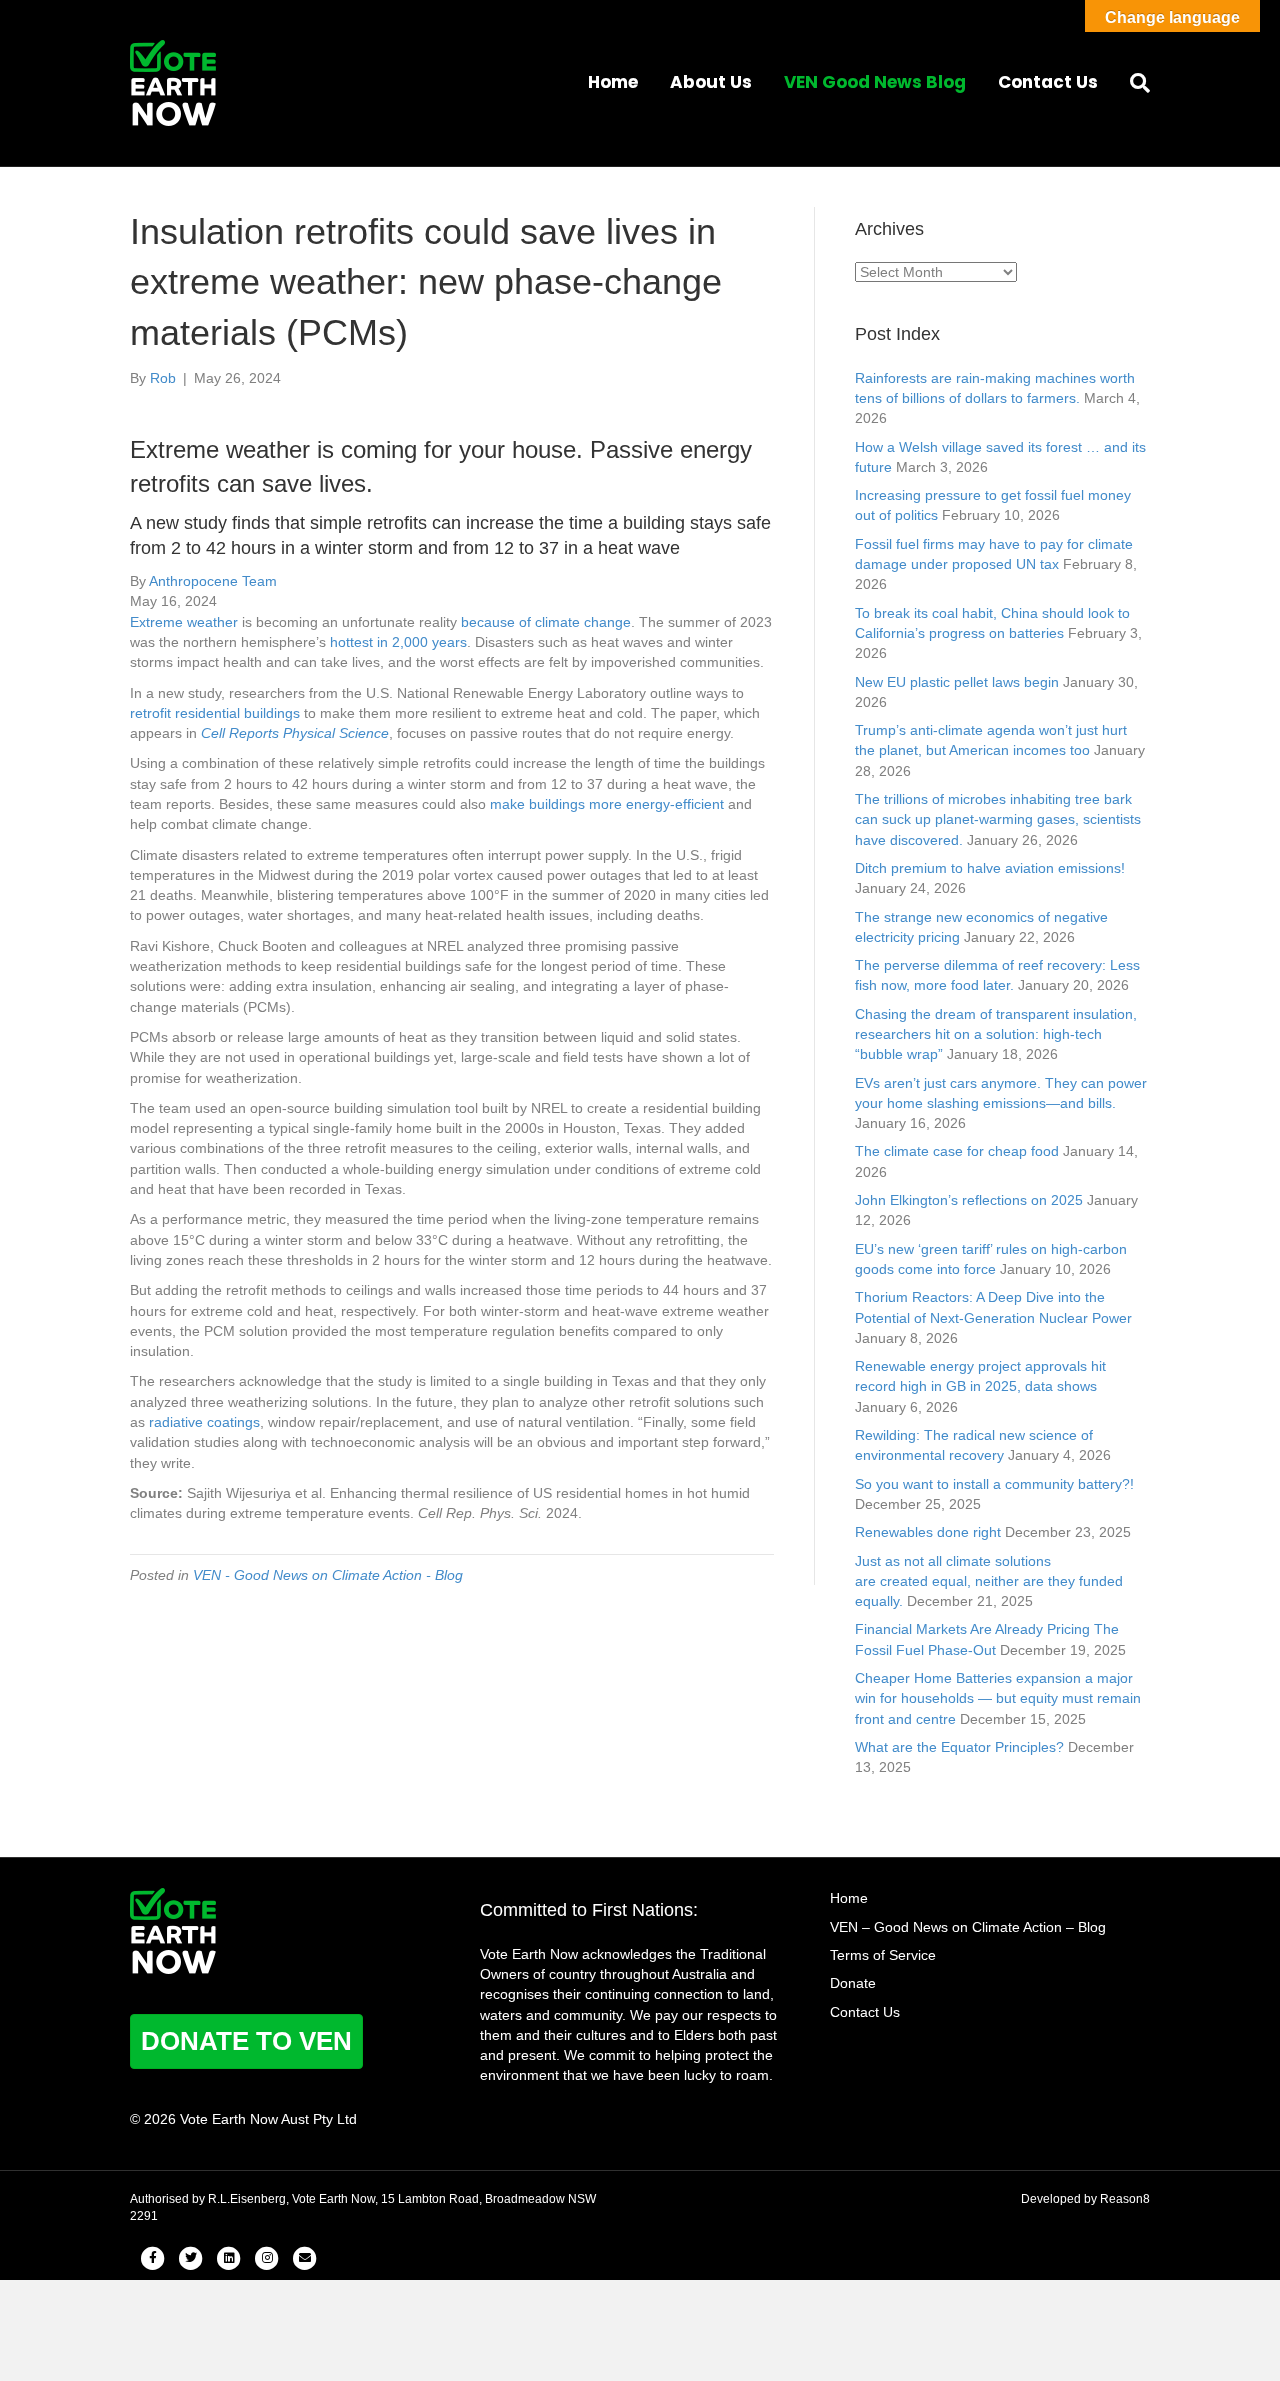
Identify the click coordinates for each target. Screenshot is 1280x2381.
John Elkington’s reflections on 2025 (969, 1200)
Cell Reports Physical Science (295, 733)
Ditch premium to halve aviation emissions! (990, 868)
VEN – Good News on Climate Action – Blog (968, 1927)
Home (613, 82)
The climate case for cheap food (957, 1151)
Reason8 (1125, 2199)
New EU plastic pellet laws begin (957, 682)
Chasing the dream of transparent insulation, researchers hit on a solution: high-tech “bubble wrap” (996, 1034)
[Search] (1132, 83)
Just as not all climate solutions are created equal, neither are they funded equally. (989, 1581)
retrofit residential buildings (215, 713)
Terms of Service (883, 1955)
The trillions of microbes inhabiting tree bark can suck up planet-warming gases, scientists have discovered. (998, 819)
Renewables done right (928, 1532)
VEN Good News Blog (875, 82)
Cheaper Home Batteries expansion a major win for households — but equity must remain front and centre (998, 1698)
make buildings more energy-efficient (607, 804)
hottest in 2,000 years (398, 642)
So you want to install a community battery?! (994, 1484)
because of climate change (546, 622)
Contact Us (1048, 82)
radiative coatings (204, 1422)
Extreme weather (184, 622)
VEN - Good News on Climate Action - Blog (328, 1575)
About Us (711, 82)
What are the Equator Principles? (959, 1747)
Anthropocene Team (213, 581)
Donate (853, 1983)
